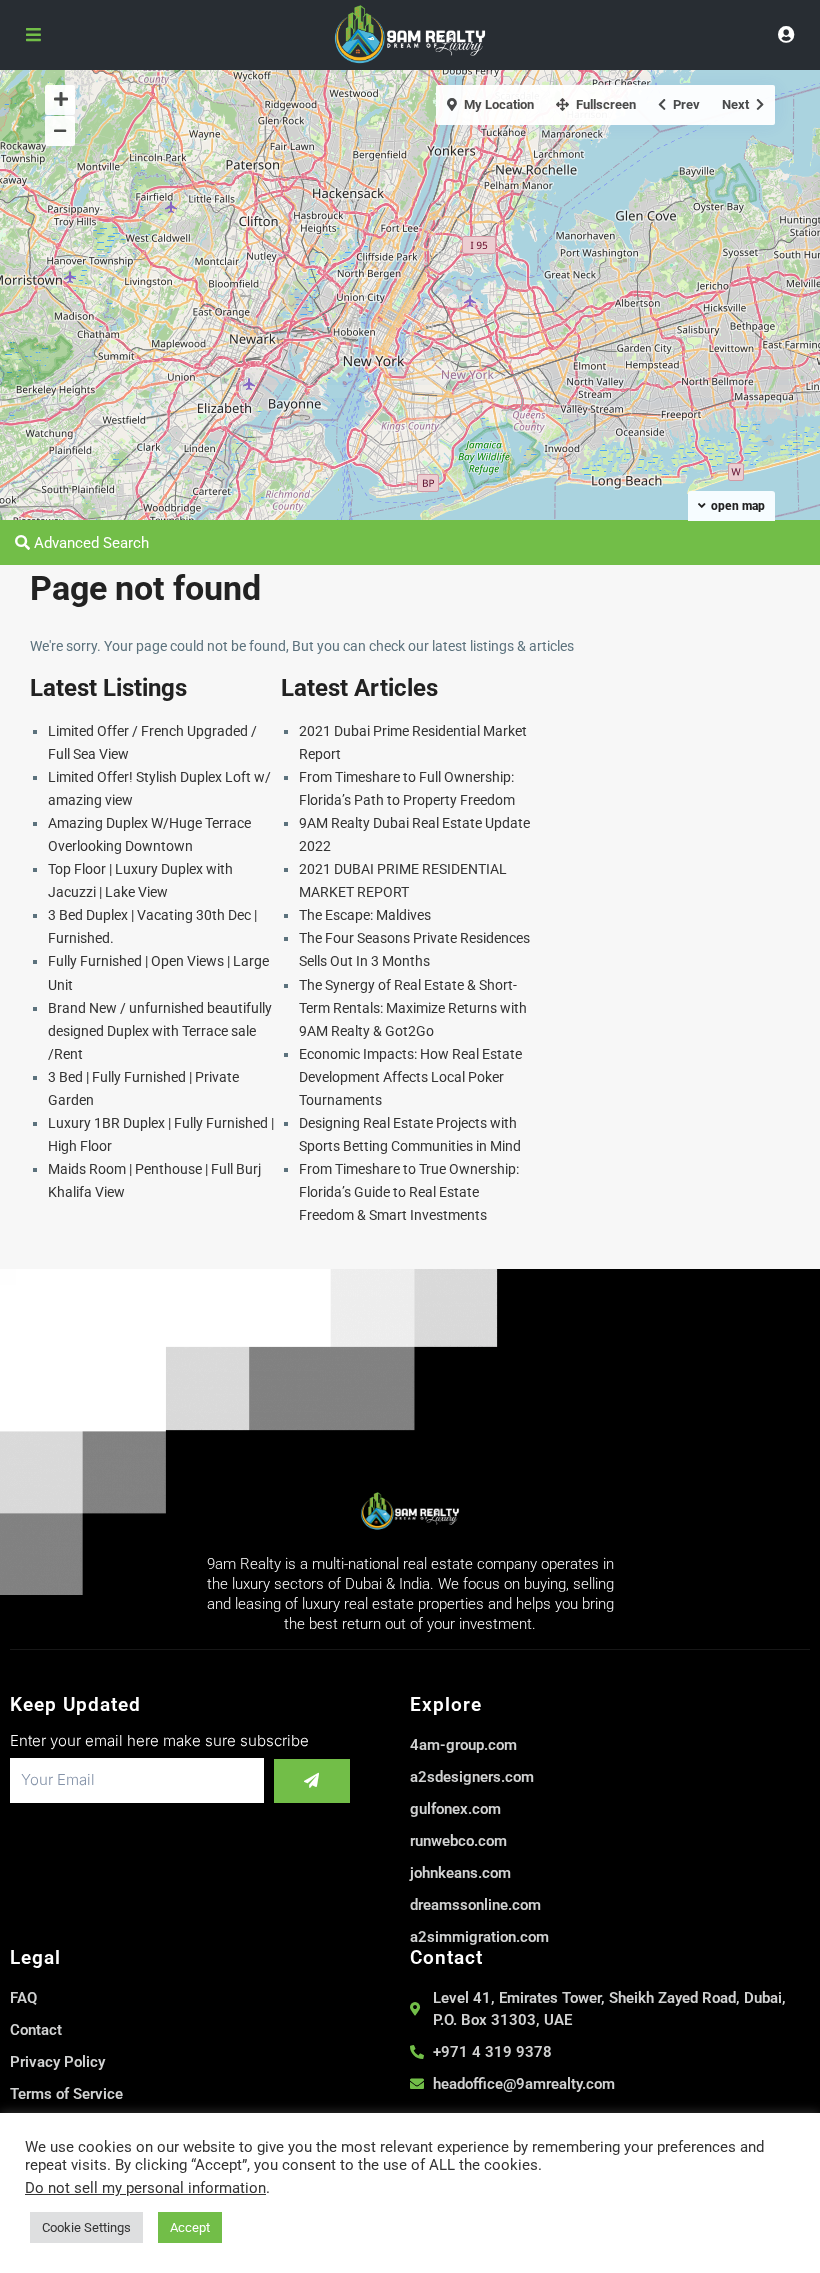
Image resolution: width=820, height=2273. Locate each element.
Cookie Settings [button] (86, 2227)
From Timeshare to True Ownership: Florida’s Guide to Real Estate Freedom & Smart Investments (409, 1192)
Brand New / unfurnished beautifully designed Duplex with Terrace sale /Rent (160, 1031)
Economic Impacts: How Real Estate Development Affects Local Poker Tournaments (410, 1077)
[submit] (312, 1781)
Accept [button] (190, 2227)
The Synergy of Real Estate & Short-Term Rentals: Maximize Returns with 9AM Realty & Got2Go (413, 1008)
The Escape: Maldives (365, 915)
